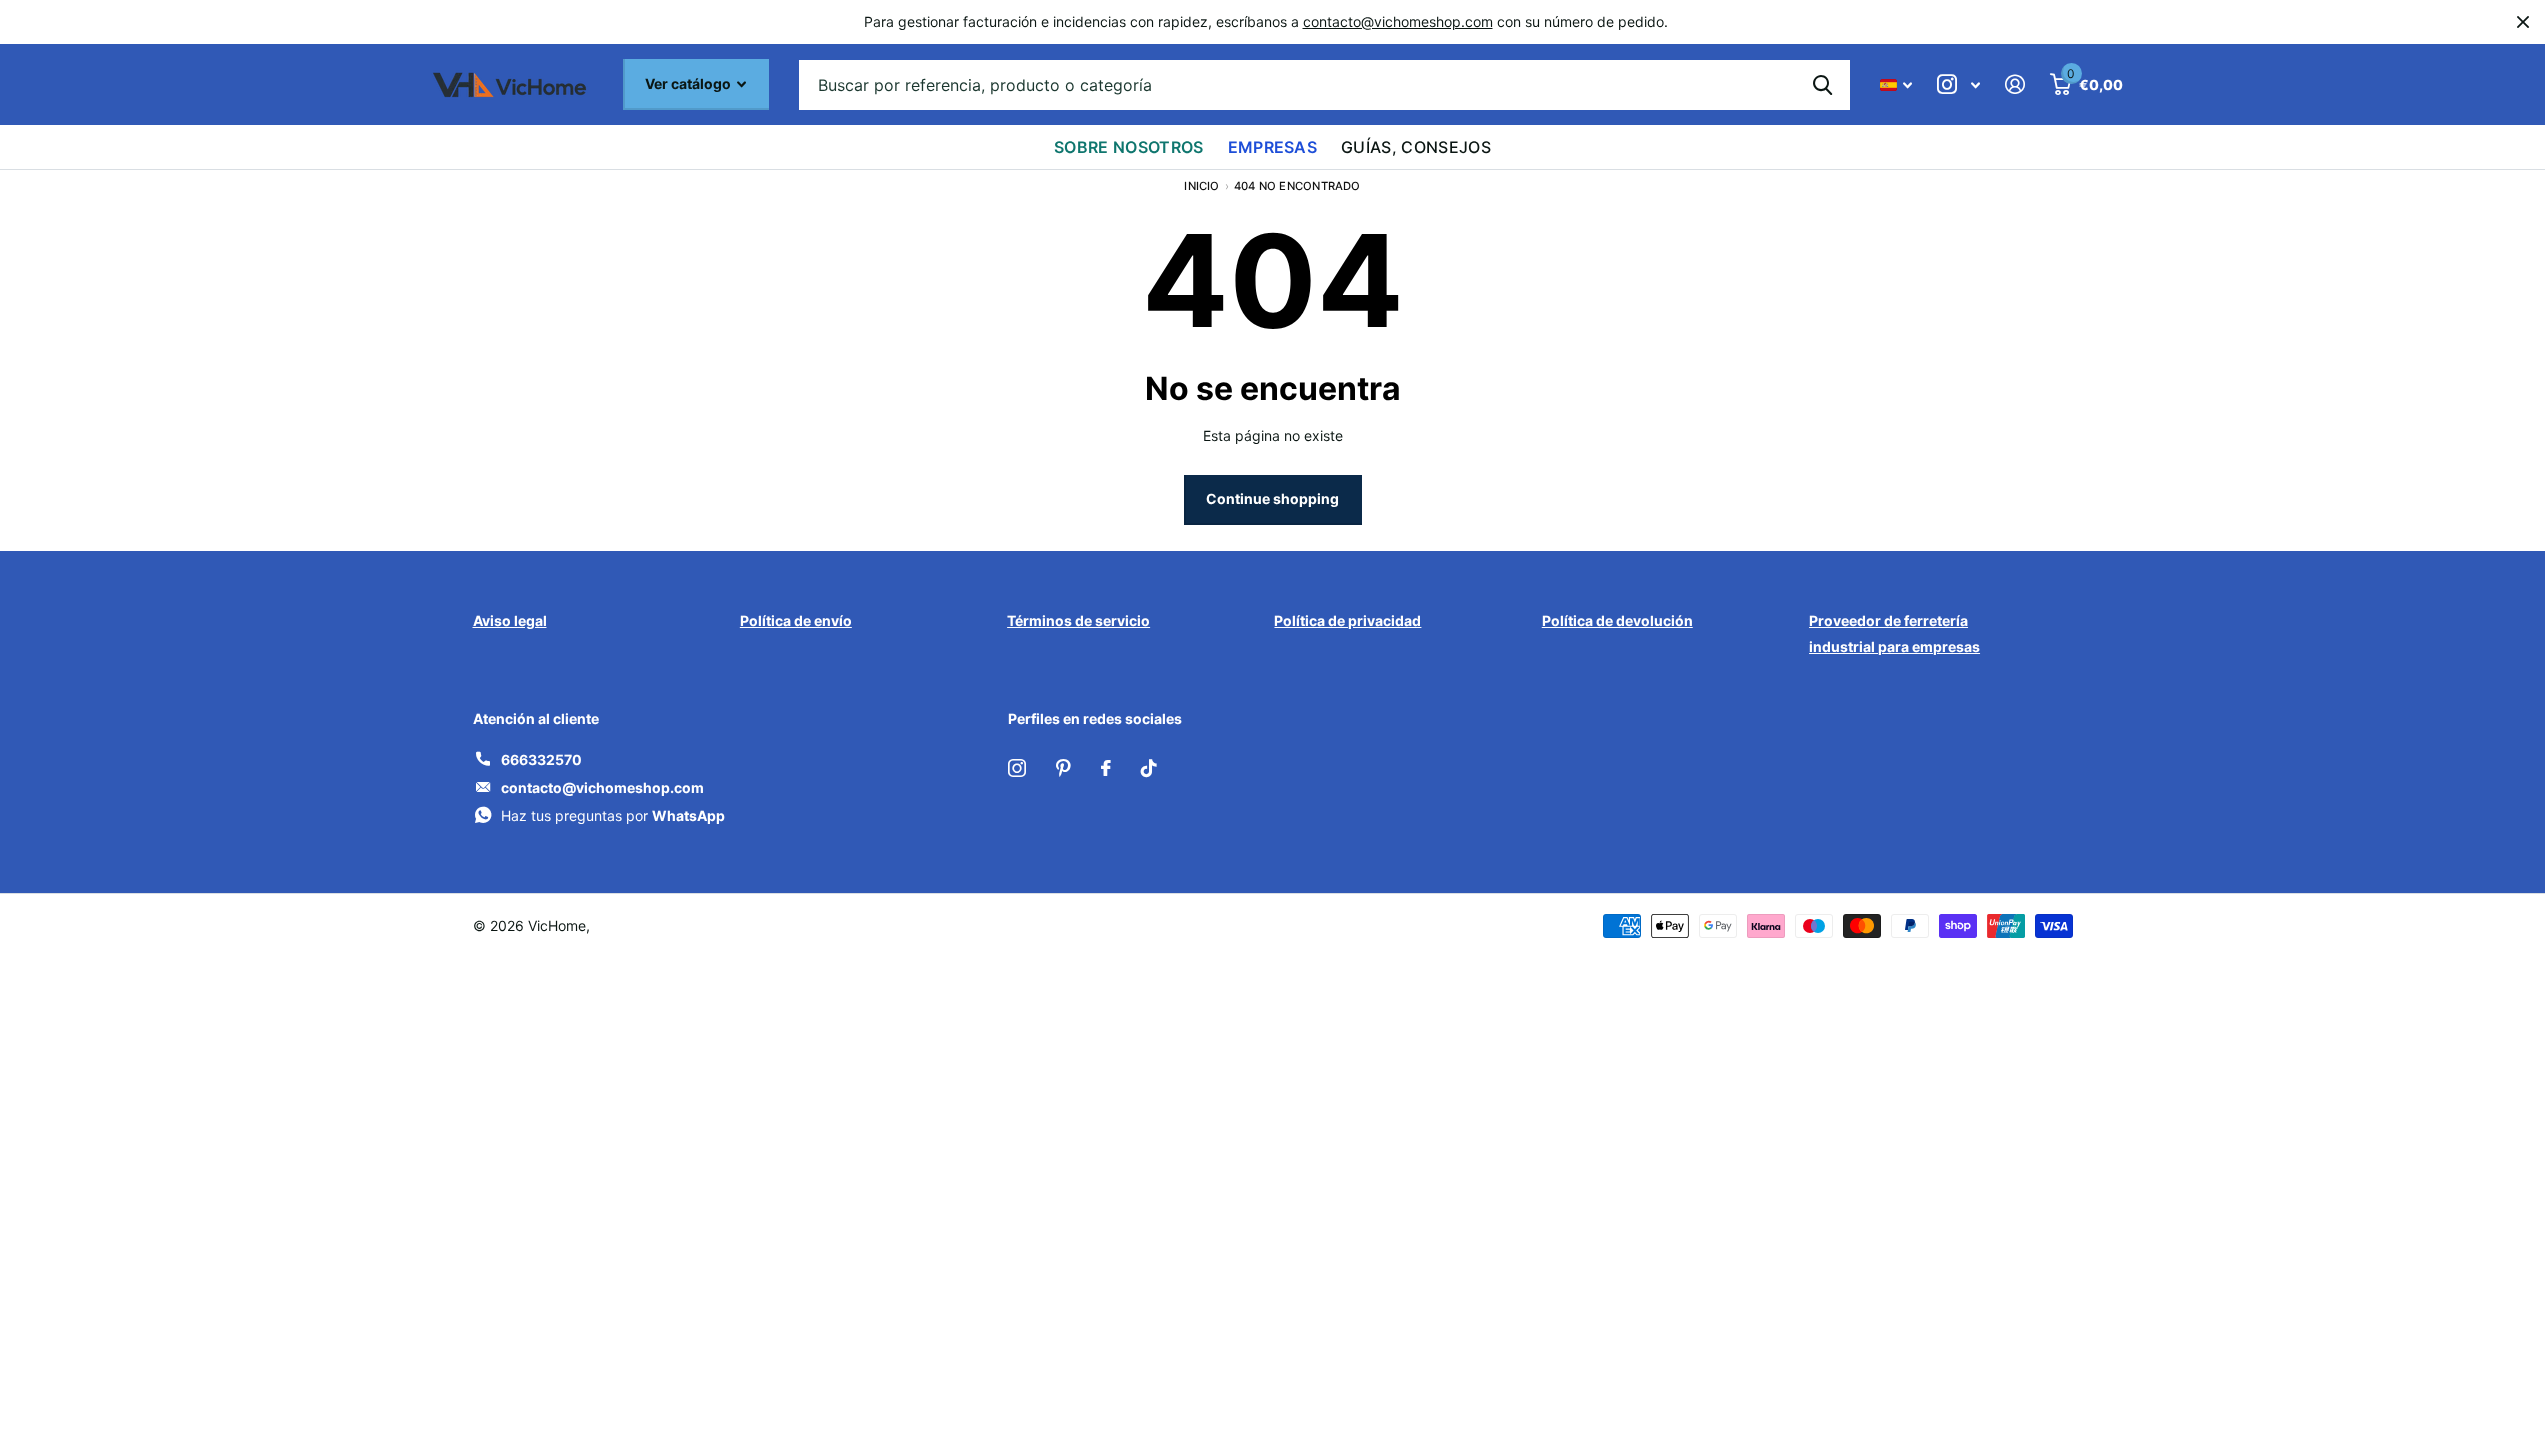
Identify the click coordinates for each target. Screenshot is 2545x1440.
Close (2523, 22)
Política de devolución (1617, 620)
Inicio (1201, 186)
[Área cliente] (2015, 84)
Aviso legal (510, 620)
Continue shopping (1272, 498)
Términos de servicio (1078, 620)
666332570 (541, 759)
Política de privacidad (1347, 620)
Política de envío (796, 620)
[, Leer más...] (1959, 84)
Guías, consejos (1416, 147)
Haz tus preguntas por (613, 815)
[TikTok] (1149, 768)
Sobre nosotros (1128, 147)
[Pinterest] (1063, 768)
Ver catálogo (689, 83)
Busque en (1822, 85)
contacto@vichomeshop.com (1398, 21)
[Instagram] (1017, 768)
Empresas (1273, 147)
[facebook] (1106, 768)
